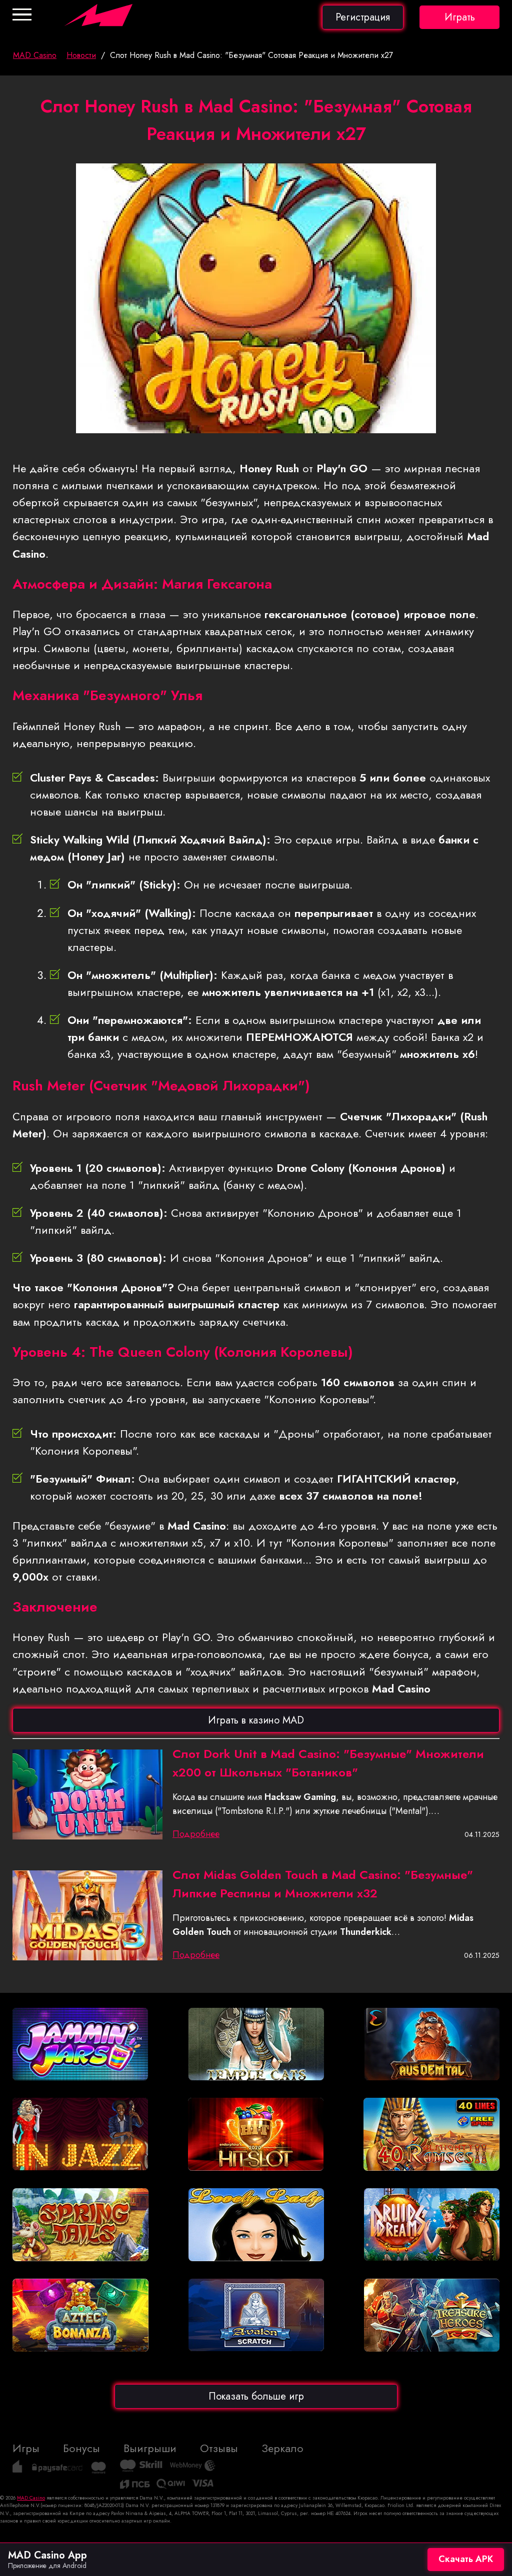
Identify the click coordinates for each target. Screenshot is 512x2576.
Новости (81, 55)
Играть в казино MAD (256, 1720)
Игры (26, 2448)
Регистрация (363, 17)
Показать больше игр (256, 2396)
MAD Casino (35, 55)
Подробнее (196, 1834)
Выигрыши (150, 2448)
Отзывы (219, 2448)
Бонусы (81, 2448)
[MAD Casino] (135, 26)
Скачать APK (466, 2559)
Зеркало (282, 2448)
